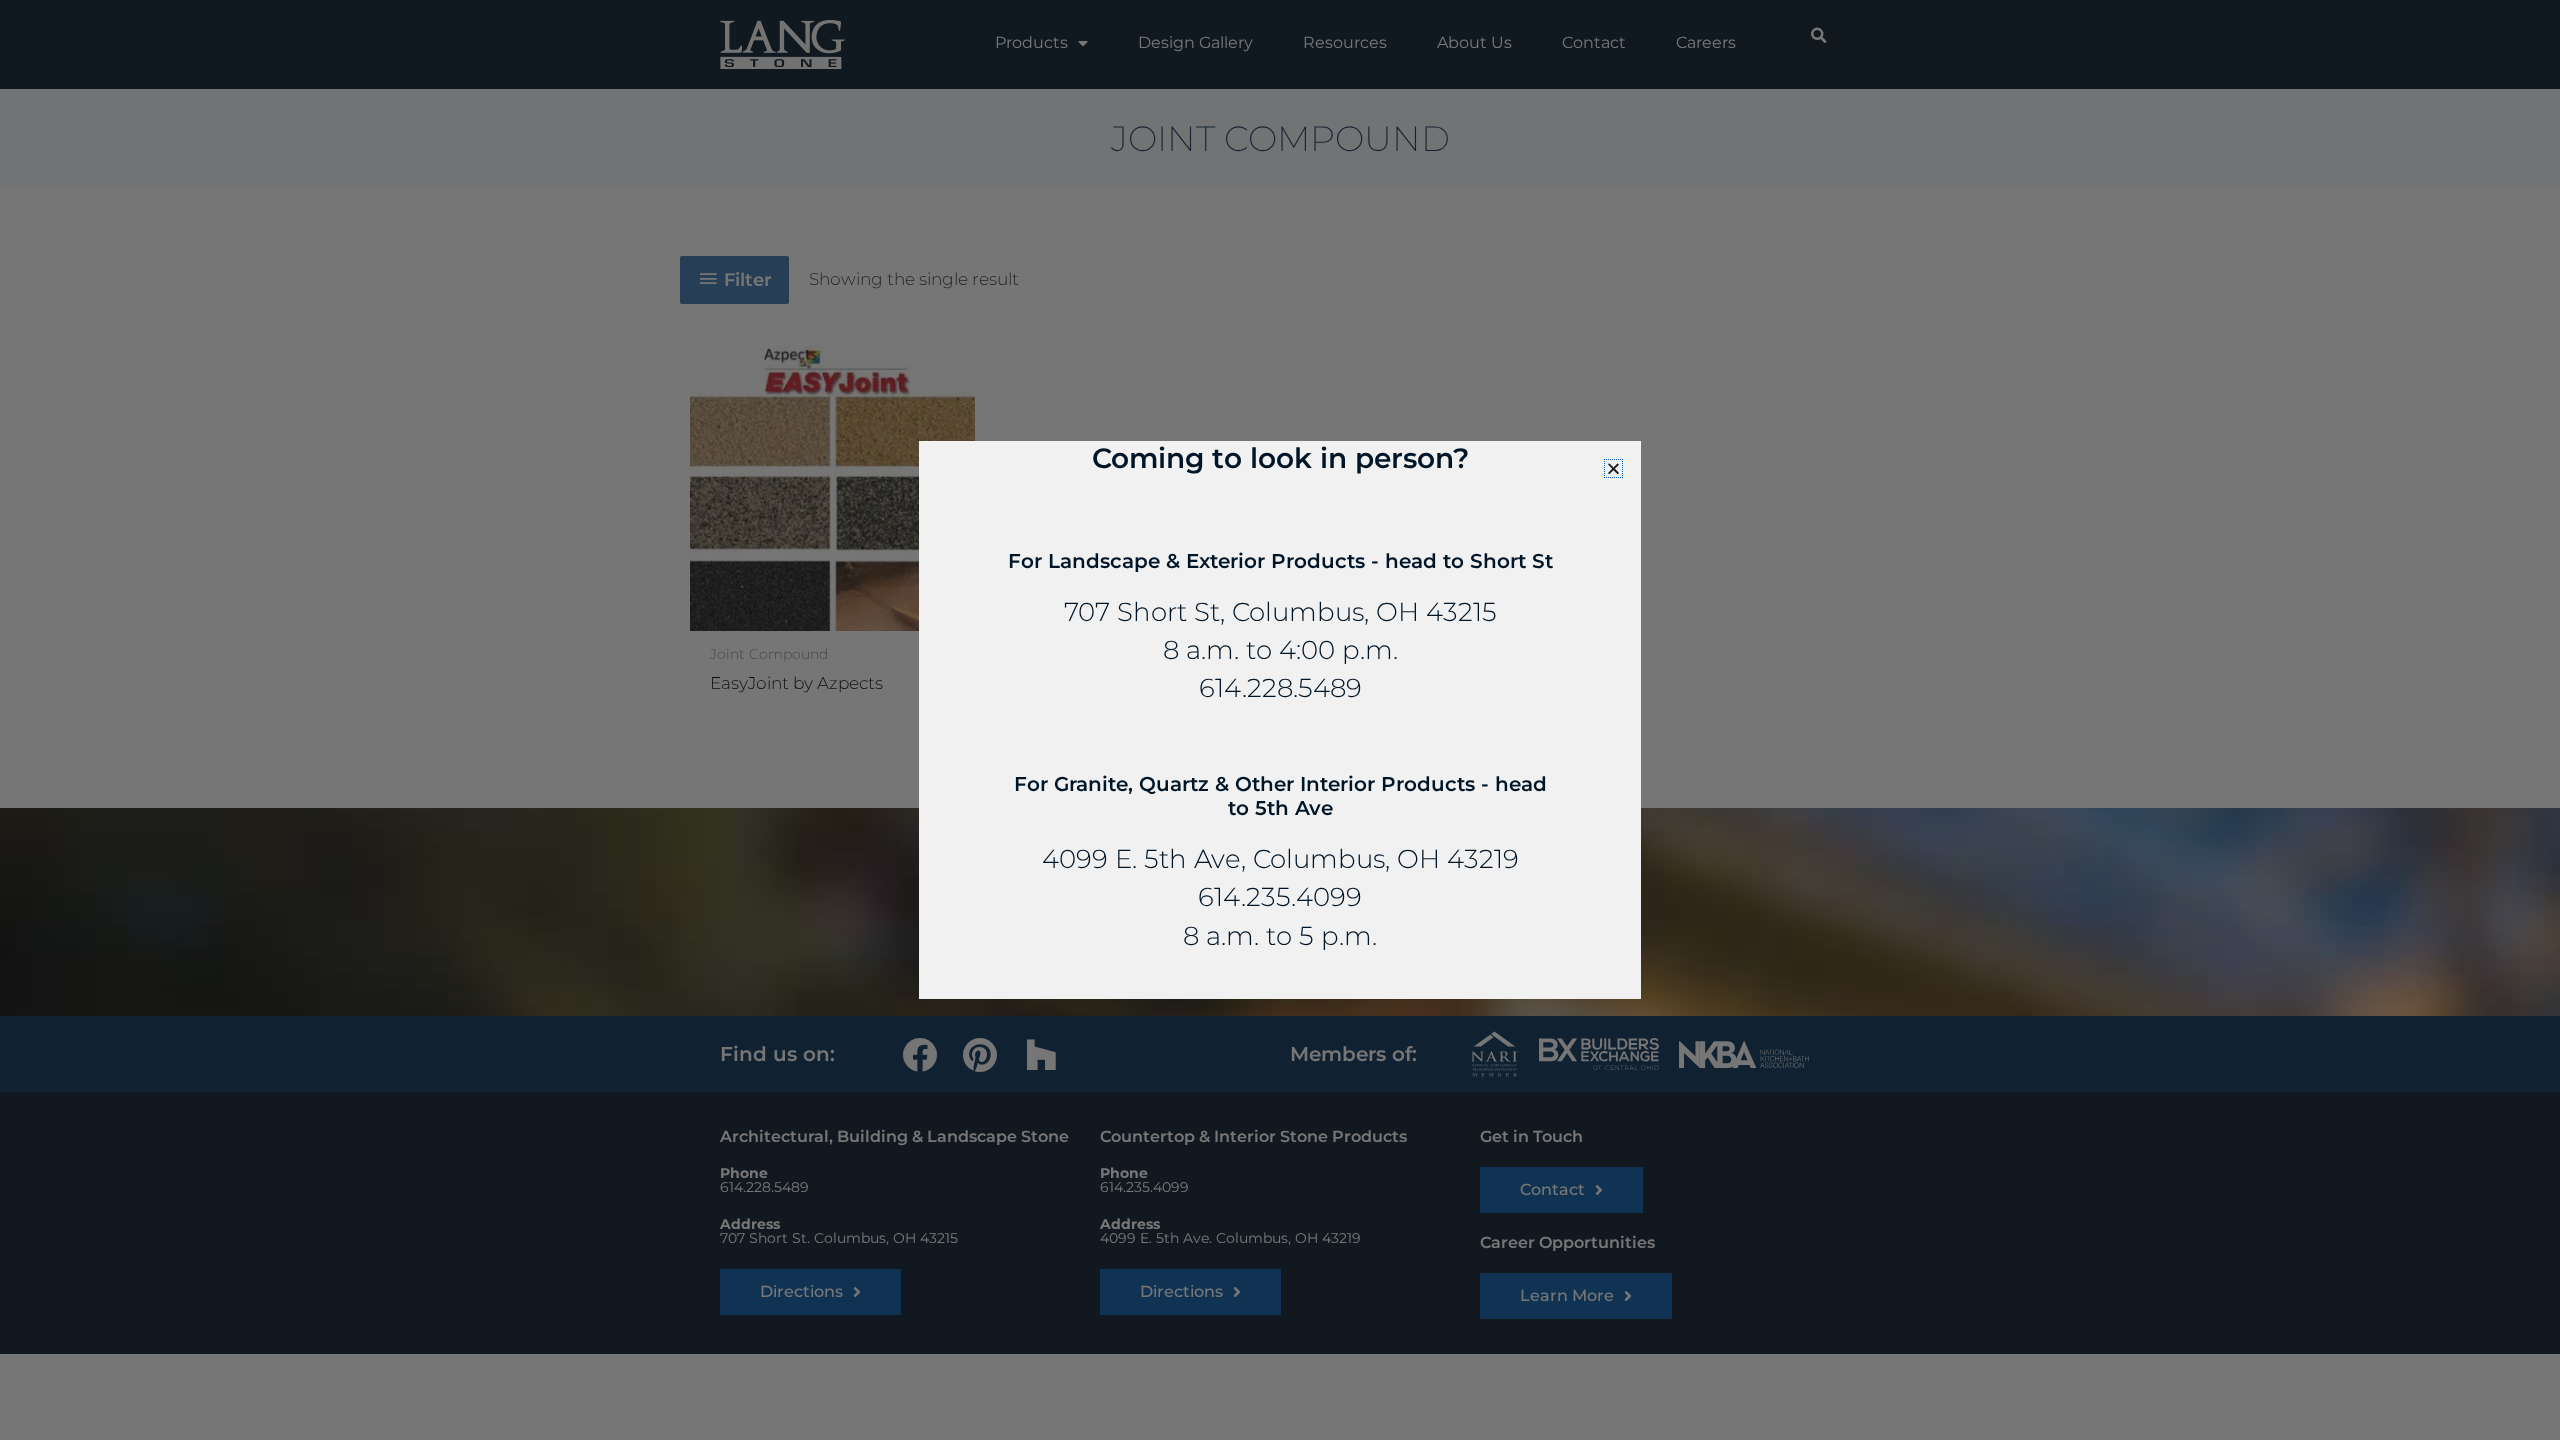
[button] (1613, 468)
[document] (1280, 720)
